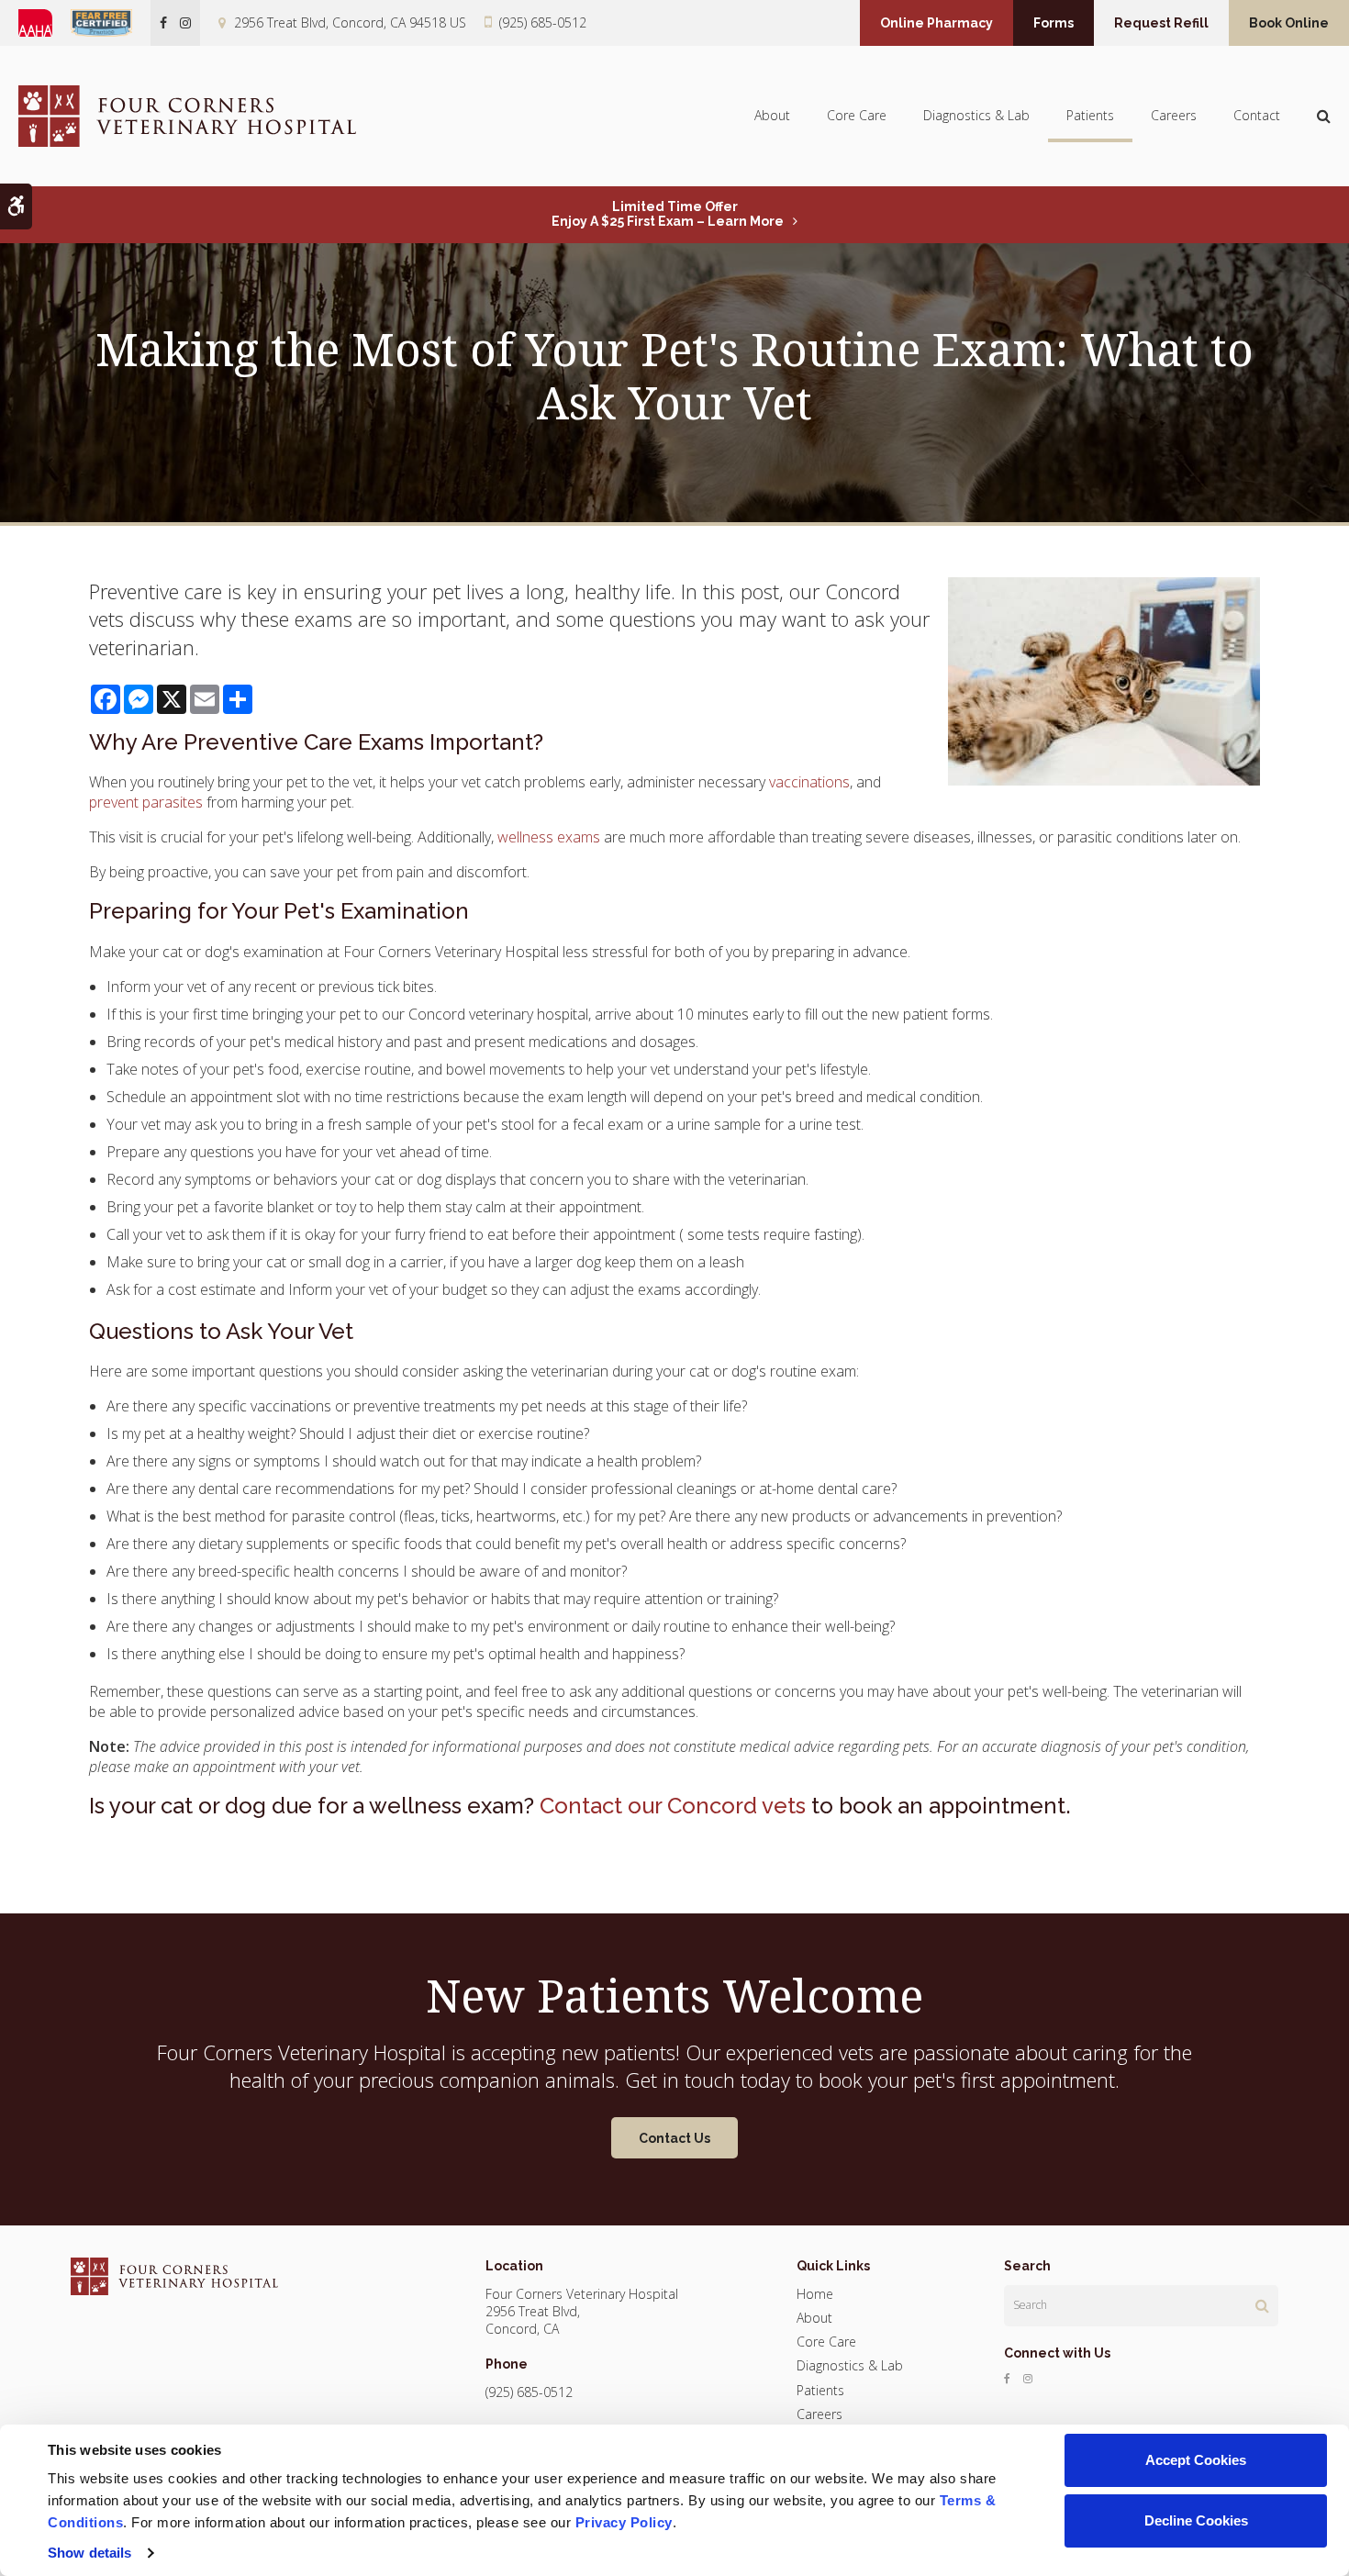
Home (815, 2294)
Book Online (1289, 23)
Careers (1174, 115)
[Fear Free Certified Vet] (111, 23)
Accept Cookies (1196, 2460)
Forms (1054, 23)
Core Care (857, 115)
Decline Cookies (1196, 2520)
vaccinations (809, 782)
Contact (1257, 115)
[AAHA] (45, 23)
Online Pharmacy (936, 23)
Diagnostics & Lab (976, 115)
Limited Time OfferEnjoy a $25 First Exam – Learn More (668, 214)
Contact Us (674, 2138)
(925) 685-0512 (543, 22)
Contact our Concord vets (673, 1806)
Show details (89, 2553)
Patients (1090, 115)
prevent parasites (146, 802)
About (772, 115)
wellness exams (549, 837)
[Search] (1262, 2305)
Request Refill (1161, 23)
